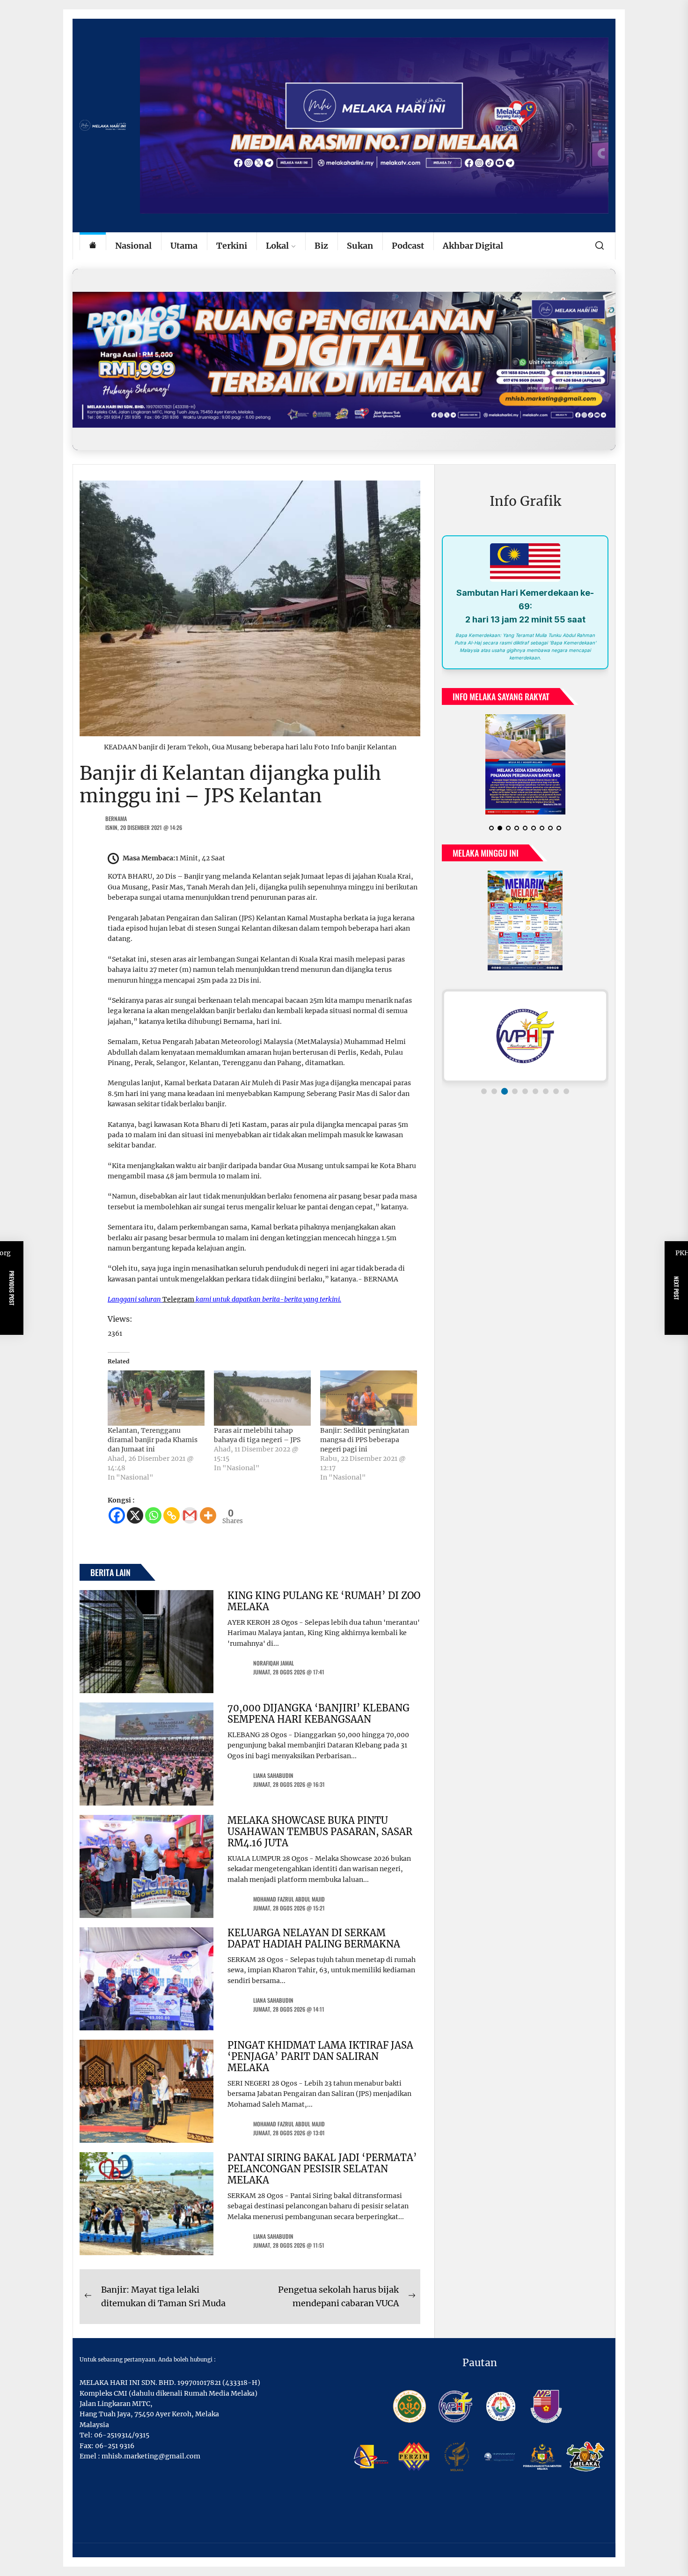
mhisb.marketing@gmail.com (151, 2456)
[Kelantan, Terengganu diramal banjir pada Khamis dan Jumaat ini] (156, 1398)
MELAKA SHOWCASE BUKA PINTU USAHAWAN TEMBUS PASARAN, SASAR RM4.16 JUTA (320, 1832)
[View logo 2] (494, 1091)
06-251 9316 (115, 2446)
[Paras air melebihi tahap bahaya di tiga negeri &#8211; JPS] (262, 1398)
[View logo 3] (505, 1091)
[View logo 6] (535, 1091)
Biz (321, 246)
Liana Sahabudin (273, 1775)
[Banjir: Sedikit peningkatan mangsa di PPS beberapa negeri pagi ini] (369, 1398)
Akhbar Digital (473, 246)
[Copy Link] (172, 1515)
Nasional (133, 246)
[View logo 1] (484, 1091)
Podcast (408, 246)
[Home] (93, 246)
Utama (184, 246)
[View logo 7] (546, 1091)
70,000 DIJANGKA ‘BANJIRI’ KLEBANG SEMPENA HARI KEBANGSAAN (318, 1714)
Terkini (232, 246)
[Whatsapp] (153, 1515)
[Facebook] (117, 1515)
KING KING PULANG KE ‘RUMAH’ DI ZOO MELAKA (324, 1601)
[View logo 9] (566, 1091)
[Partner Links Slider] (525, 1036)
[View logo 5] (525, 1091)
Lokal (277, 246)
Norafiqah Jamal (274, 1663)
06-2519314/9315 (122, 2435)
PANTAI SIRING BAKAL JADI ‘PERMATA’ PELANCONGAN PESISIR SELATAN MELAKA (322, 2169)
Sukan (360, 246)
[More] (208, 1515)
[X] (135, 1515)
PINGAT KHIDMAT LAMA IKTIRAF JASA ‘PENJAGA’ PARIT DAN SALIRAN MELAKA (320, 2056)
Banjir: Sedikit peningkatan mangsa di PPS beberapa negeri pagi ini (365, 1440)
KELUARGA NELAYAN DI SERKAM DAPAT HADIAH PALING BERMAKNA (314, 1938)
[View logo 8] (556, 1091)
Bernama (116, 818)
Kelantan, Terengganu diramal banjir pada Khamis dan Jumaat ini (153, 1440)
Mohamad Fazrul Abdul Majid (289, 1899)
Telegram (178, 1299)
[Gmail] (190, 1515)
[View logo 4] (515, 1091)
